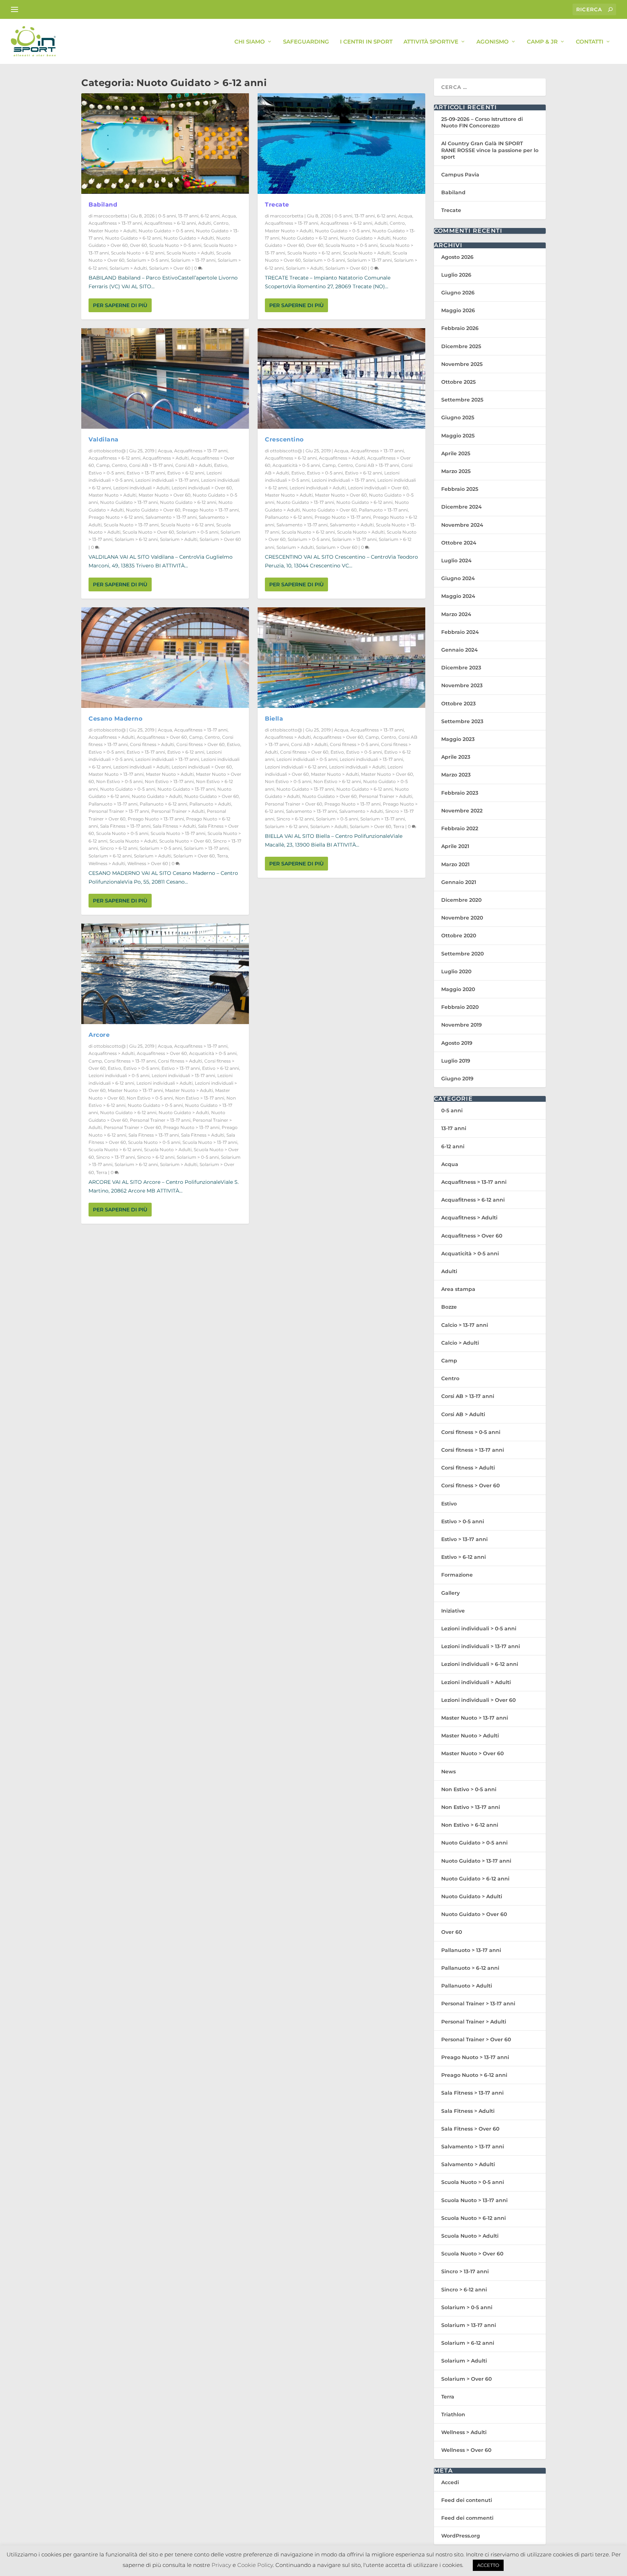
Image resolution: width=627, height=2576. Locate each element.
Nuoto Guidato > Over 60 (153, 510)
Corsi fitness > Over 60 (200, 744)
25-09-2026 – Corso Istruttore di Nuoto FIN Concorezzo (482, 122)
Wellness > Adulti (107, 863)
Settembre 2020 (462, 954)
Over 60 (138, 245)
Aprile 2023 (456, 757)
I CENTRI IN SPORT (366, 42)
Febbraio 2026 (460, 328)
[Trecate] (341, 144)
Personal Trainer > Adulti (178, 811)
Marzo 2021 (455, 864)
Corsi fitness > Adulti (152, 744)
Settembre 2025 (462, 400)
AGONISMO (493, 42)
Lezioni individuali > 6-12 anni (296, 767)
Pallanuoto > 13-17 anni (113, 804)
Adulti (205, 223)
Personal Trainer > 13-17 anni (119, 811)
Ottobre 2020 (459, 936)
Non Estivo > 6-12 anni (337, 781)
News (448, 1772)
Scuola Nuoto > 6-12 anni (138, 253)
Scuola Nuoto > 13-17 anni (131, 525)
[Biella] (341, 658)
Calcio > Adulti (460, 1343)
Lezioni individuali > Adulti (141, 488)
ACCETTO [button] (488, 2565)
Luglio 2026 (456, 275)
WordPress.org (461, 2536)
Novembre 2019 (462, 1025)
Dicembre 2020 (461, 900)
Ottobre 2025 (458, 382)
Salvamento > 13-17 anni (171, 517)
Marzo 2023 (456, 775)
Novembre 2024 (462, 525)
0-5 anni (167, 216)
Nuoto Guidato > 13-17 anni (129, 502)
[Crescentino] (341, 378)
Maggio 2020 (458, 989)
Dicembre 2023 (461, 668)
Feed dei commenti (467, 2518)
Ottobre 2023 (458, 704)
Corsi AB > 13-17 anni (151, 465)
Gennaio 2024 (460, 650)
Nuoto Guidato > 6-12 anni (133, 238)
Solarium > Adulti (128, 268)
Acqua (229, 216)
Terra (222, 856)
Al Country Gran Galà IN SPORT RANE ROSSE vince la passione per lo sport (490, 150)
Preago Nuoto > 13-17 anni (211, 510)
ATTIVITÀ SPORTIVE (431, 42)
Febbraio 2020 (460, 1007)
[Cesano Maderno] (165, 658)
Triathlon (453, 2414)
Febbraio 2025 (460, 489)
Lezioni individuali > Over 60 (202, 488)
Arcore (99, 1035)
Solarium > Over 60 (170, 268)
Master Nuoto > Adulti (112, 231)
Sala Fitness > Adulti (174, 826)
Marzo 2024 (456, 614)
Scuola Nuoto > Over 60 (148, 532)
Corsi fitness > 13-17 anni (130, 1061)
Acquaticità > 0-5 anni (213, 1053)
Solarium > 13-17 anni (193, 260)
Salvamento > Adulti (352, 525)
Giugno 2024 (458, 578)
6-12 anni (210, 216)
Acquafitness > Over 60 (162, 737)
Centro (221, 223)
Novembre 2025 (462, 364)
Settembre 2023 (462, 721)
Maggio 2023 (458, 739)
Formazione (457, 1575)
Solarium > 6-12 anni (136, 539)
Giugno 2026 (458, 293)
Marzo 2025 (456, 471)
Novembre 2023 (462, 685)
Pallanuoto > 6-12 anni (163, 804)
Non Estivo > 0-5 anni (119, 781)
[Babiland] (165, 144)
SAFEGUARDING (306, 42)
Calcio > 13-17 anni (465, 1325)
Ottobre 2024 (459, 543)
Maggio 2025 (458, 436)
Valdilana (104, 439)
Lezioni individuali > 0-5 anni (119, 1075)
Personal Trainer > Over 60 (132, 1127)
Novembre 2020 (462, 918)
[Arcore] (165, 974)
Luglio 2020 (456, 971)
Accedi (450, 2482)
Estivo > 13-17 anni (146, 473)
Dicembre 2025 (461, 346)
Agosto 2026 (457, 257)
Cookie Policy (255, 2565)
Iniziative (453, 1611)
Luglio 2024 (456, 561)
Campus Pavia (460, 175)
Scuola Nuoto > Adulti (190, 253)
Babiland (103, 205)
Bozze (449, 1307)
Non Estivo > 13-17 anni (169, 781)
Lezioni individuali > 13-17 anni (167, 480)
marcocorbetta (110, 216)
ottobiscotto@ (110, 451)
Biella (274, 719)
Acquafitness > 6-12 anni (170, 223)
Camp (103, 465)
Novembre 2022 (462, 811)
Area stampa (458, 1289)
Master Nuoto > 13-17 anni (116, 774)
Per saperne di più (120, 305)
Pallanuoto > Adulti (210, 804)
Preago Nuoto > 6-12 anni (116, 517)
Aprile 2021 (455, 846)
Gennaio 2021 (459, 882)
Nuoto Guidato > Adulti (189, 238)
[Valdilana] (165, 378)
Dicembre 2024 (462, 507)
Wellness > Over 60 (148, 863)
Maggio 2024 (458, 596)
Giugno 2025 (458, 417)
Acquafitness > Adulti (166, 458)
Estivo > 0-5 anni (106, 473)
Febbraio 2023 (460, 793)
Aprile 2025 (456, 453)
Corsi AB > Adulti (194, 465)
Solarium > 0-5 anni (148, 260)
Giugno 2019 (457, 1079)
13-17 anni (188, 216)
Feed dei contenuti (467, 2500)
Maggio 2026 (458, 310)
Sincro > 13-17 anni (116, 1157)
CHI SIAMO (250, 42)
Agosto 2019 (457, 1043)
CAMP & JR (542, 42)
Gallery (450, 1593)
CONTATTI (590, 42)
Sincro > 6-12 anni (119, 848)
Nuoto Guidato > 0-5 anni (166, 231)
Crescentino (284, 439)
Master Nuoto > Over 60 (165, 495)
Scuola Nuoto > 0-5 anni (175, 245)
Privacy (221, 2565)
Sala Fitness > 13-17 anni (125, 826)
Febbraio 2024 (460, 632)
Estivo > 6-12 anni (186, 473)
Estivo (221, 465)
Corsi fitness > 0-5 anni (354, 744)
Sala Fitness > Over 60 (470, 2129)
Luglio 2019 (456, 1061)
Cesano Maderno (115, 719)
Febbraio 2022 (460, 828)
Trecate (277, 205)
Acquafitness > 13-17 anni (115, 223)
